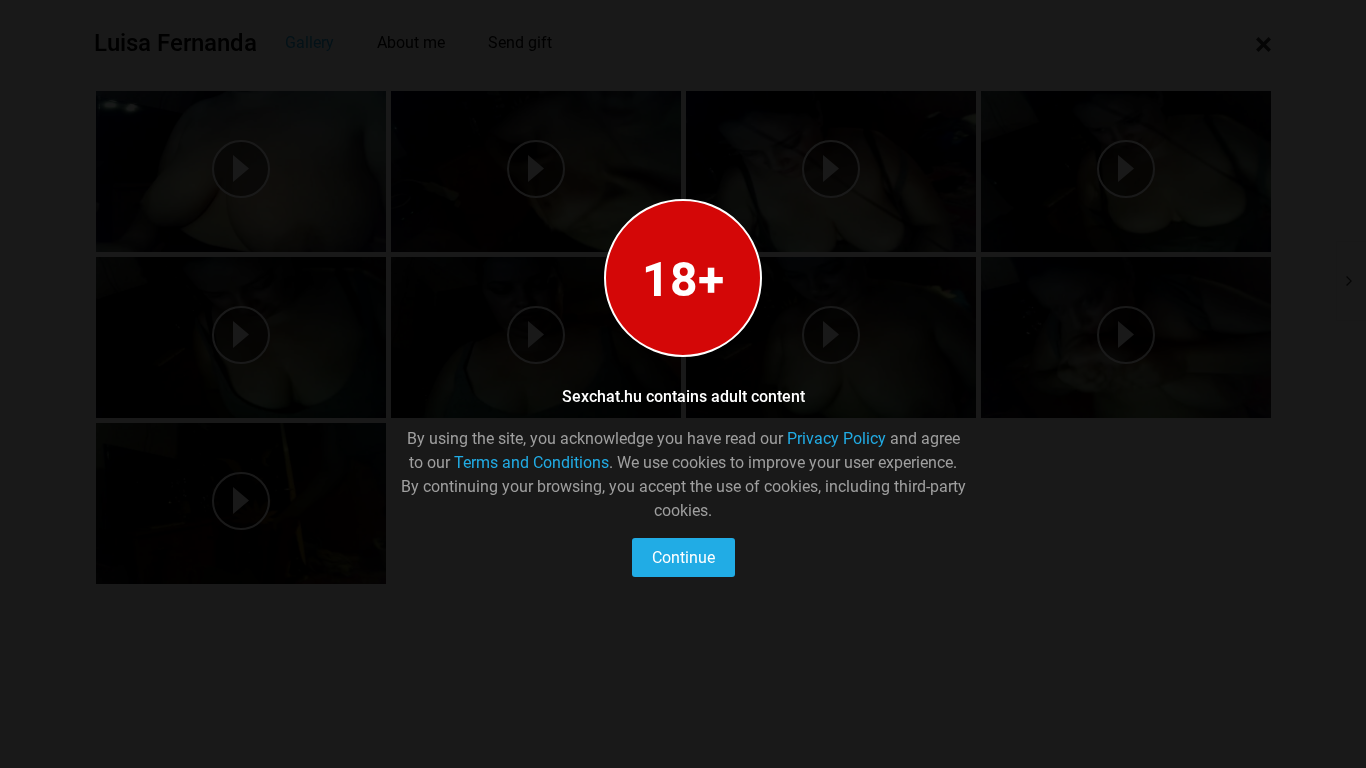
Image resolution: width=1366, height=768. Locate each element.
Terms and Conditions (531, 462)
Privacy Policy (836, 438)
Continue (683, 557)
